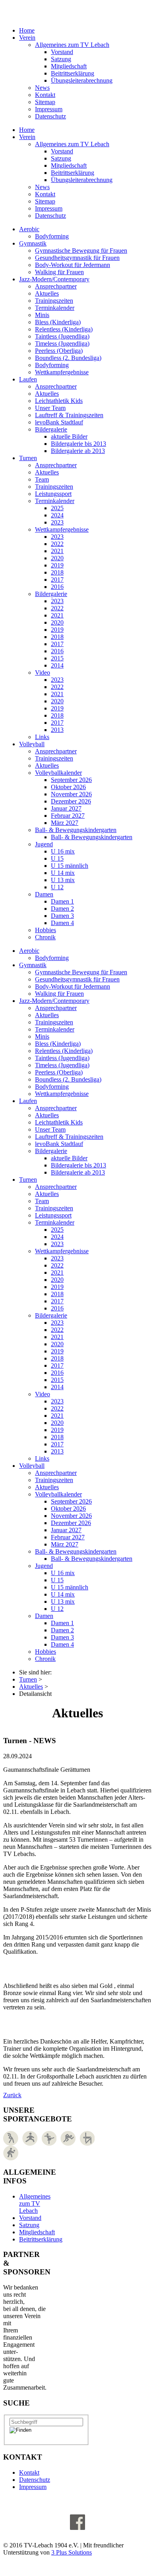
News (42, 88)
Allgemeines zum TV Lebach (72, 45)
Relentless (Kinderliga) (64, 329)
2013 (57, 730)
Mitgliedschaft (69, 66)
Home (27, 30)
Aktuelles (47, 293)
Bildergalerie (51, 429)
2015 (57, 658)
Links (42, 737)
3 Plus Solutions (72, 2552)
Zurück (12, 2095)
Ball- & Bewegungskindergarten (76, 830)
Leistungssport (53, 494)
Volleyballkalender (58, 773)
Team (42, 479)
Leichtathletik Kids (59, 401)
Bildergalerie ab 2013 (78, 451)
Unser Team (50, 408)
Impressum (49, 109)
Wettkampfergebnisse (62, 372)
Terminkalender (55, 308)
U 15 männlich (70, 866)
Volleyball (32, 744)
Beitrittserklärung (73, 73)
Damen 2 (62, 909)
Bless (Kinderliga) (58, 322)
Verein (27, 38)
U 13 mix (63, 880)
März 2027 (65, 823)
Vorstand (62, 52)
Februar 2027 (68, 816)
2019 (57, 565)
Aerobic (29, 229)
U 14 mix (63, 873)
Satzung (61, 59)
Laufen (28, 379)
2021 (57, 551)
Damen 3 (62, 916)
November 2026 (71, 794)
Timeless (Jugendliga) (62, 344)
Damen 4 (62, 923)
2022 (57, 544)
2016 (57, 587)
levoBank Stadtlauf (59, 422)
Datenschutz (50, 116)
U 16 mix (63, 851)
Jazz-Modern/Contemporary (54, 279)
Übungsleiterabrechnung (82, 80)
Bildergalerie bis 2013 (78, 444)
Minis (42, 315)
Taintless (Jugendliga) (62, 336)
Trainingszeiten (54, 301)
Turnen (28, 458)
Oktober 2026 (68, 787)
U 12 (57, 887)
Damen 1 (62, 901)
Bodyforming (52, 236)
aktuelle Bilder (69, 436)
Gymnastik (33, 243)
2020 (57, 558)
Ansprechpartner (56, 286)
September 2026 (71, 780)
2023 (57, 522)
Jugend (44, 844)
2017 (57, 580)
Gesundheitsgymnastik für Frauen (77, 258)
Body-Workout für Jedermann (73, 265)
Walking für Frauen (59, 272)
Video (43, 673)
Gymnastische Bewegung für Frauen (81, 251)
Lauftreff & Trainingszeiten (69, 415)
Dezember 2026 (71, 801)
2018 (57, 572)
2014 (57, 665)
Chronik (45, 937)
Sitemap (45, 102)
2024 (57, 515)
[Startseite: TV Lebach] (57, 10)
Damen (44, 894)
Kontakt (45, 95)
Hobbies (46, 930)
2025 (57, 508)
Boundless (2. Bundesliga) (68, 358)
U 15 (57, 858)
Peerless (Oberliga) (59, 351)
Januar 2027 (66, 808)
